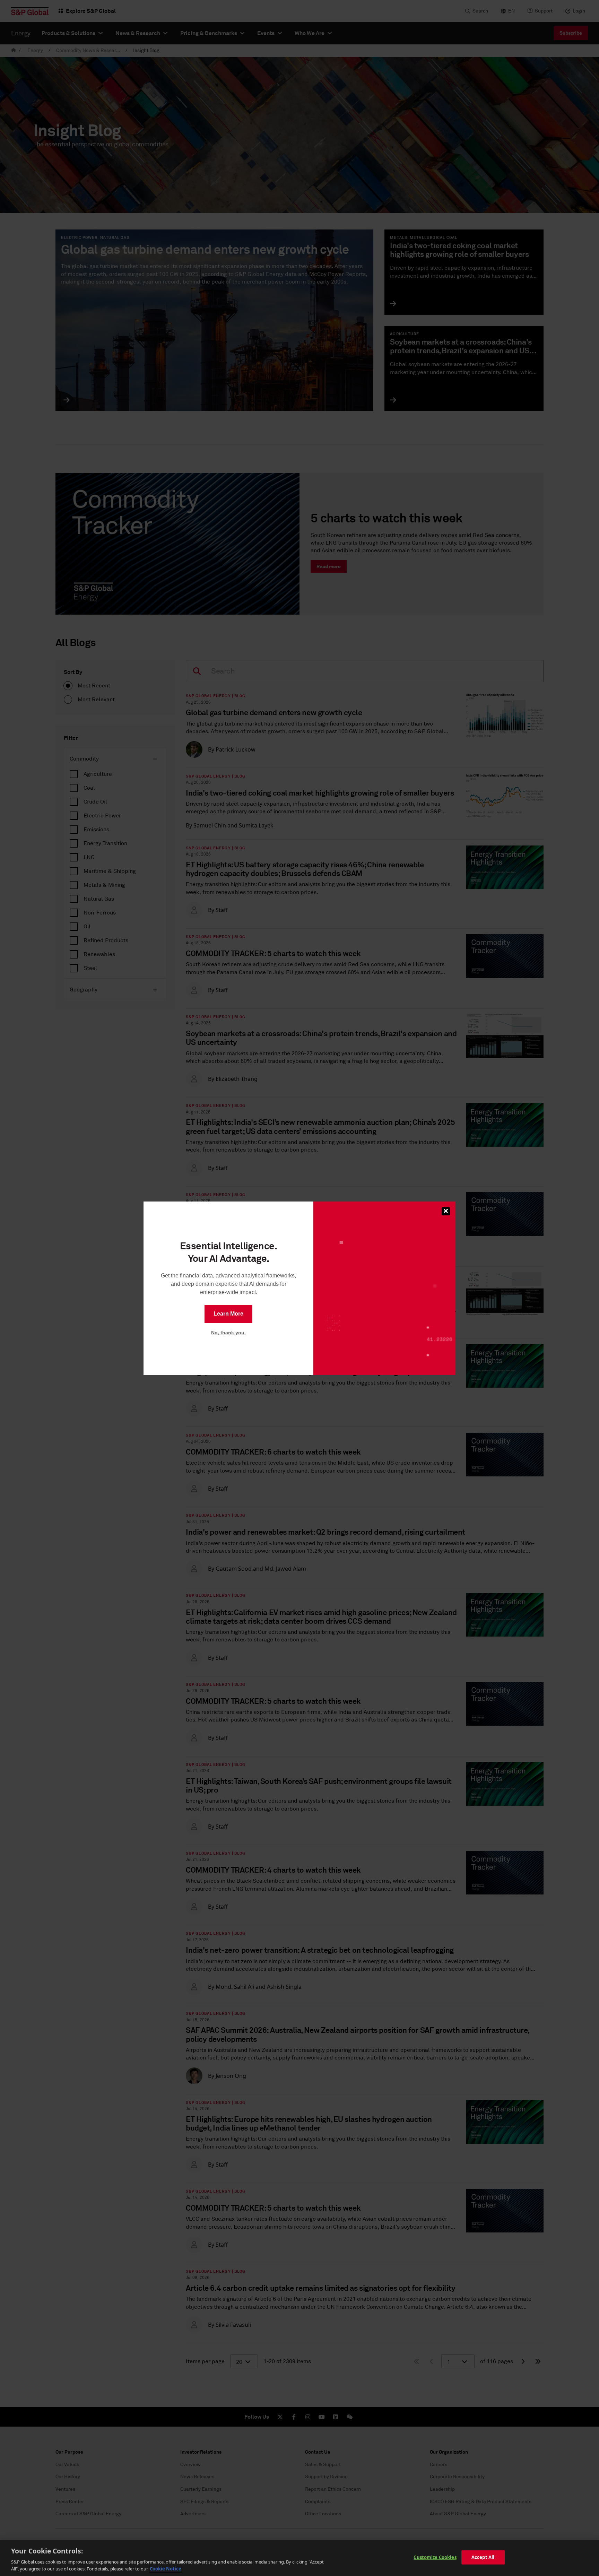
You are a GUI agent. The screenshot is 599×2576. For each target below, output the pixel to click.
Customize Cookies (435, 2557)
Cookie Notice (166, 2569)
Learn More (228, 1314)
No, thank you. (228, 1333)
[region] (299, 2558)
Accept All (483, 2557)
